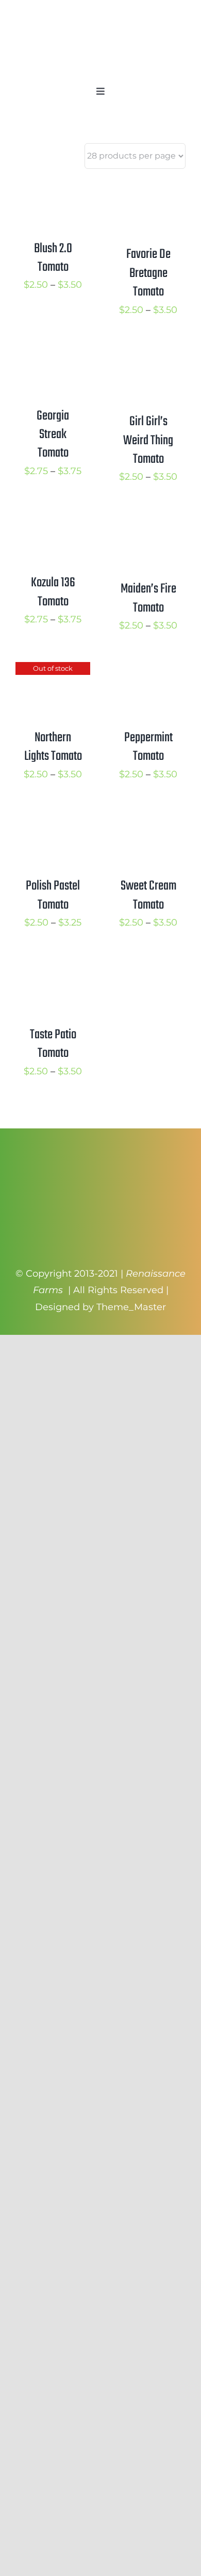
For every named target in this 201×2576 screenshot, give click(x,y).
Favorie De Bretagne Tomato (148, 273)
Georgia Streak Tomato (53, 435)
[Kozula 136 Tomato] (53, 522)
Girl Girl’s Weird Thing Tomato (148, 440)
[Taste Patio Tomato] (53, 967)
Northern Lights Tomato (53, 747)
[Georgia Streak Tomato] (53, 355)
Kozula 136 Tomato (53, 592)
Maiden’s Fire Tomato (148, 598)
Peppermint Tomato (148, 747)
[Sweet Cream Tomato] (148, 819)
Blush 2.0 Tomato (53, 258)
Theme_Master (131, 1307)
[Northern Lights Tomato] (53, 670)
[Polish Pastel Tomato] (53, 819)
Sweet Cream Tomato (148, 895)
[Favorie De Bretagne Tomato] (148, 187)
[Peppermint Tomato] (148, 670)
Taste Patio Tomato (53, 1044)
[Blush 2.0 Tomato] (53, 187)
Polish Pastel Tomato (53, 895)
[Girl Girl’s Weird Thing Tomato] (148, 355)
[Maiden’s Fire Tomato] (148, 522)
